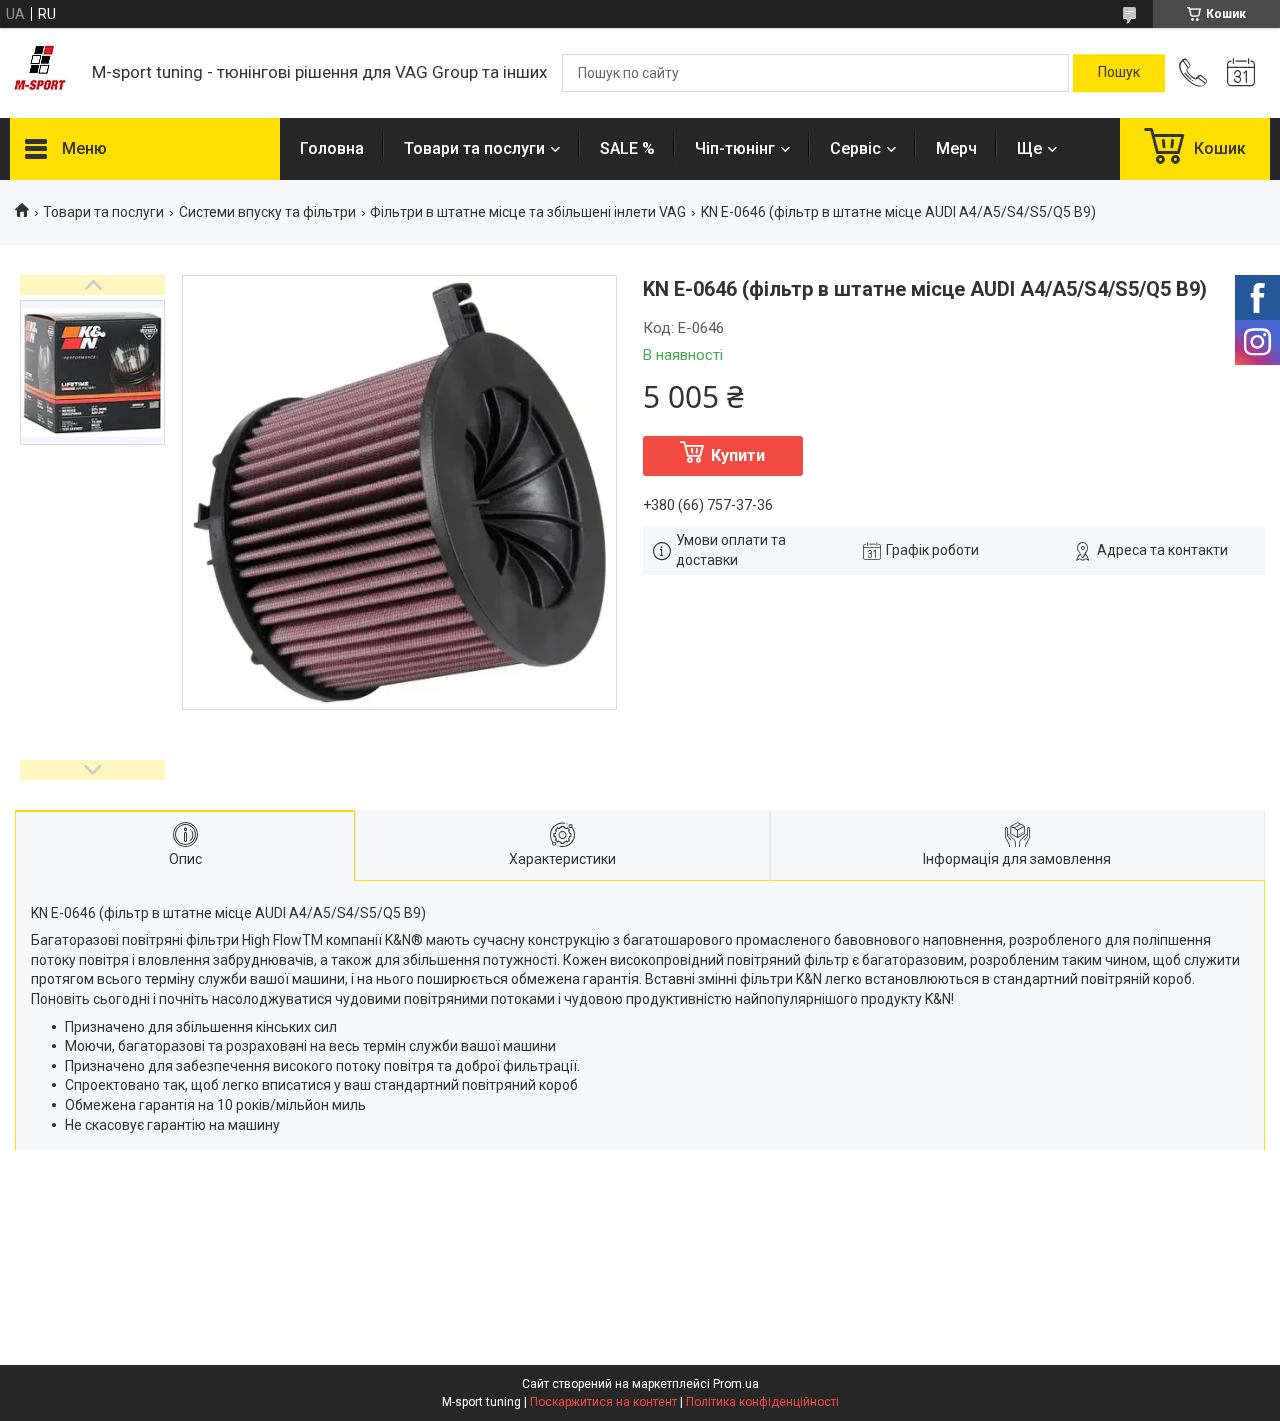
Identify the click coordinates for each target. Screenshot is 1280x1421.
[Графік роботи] (1241, 73)
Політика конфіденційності (762, 1402)
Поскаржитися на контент (603, 1402)
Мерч (956, 148)
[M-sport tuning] (41, 73)
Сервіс (855, 148)
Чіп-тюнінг (735, 148)
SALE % (627, 148)
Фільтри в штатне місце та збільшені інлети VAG (528, 212)
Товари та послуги (474, 148)
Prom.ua (736, 1384)
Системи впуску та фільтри (267, 212)
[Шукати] (1119, 73)
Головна (332, 148)
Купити (738, 455)
